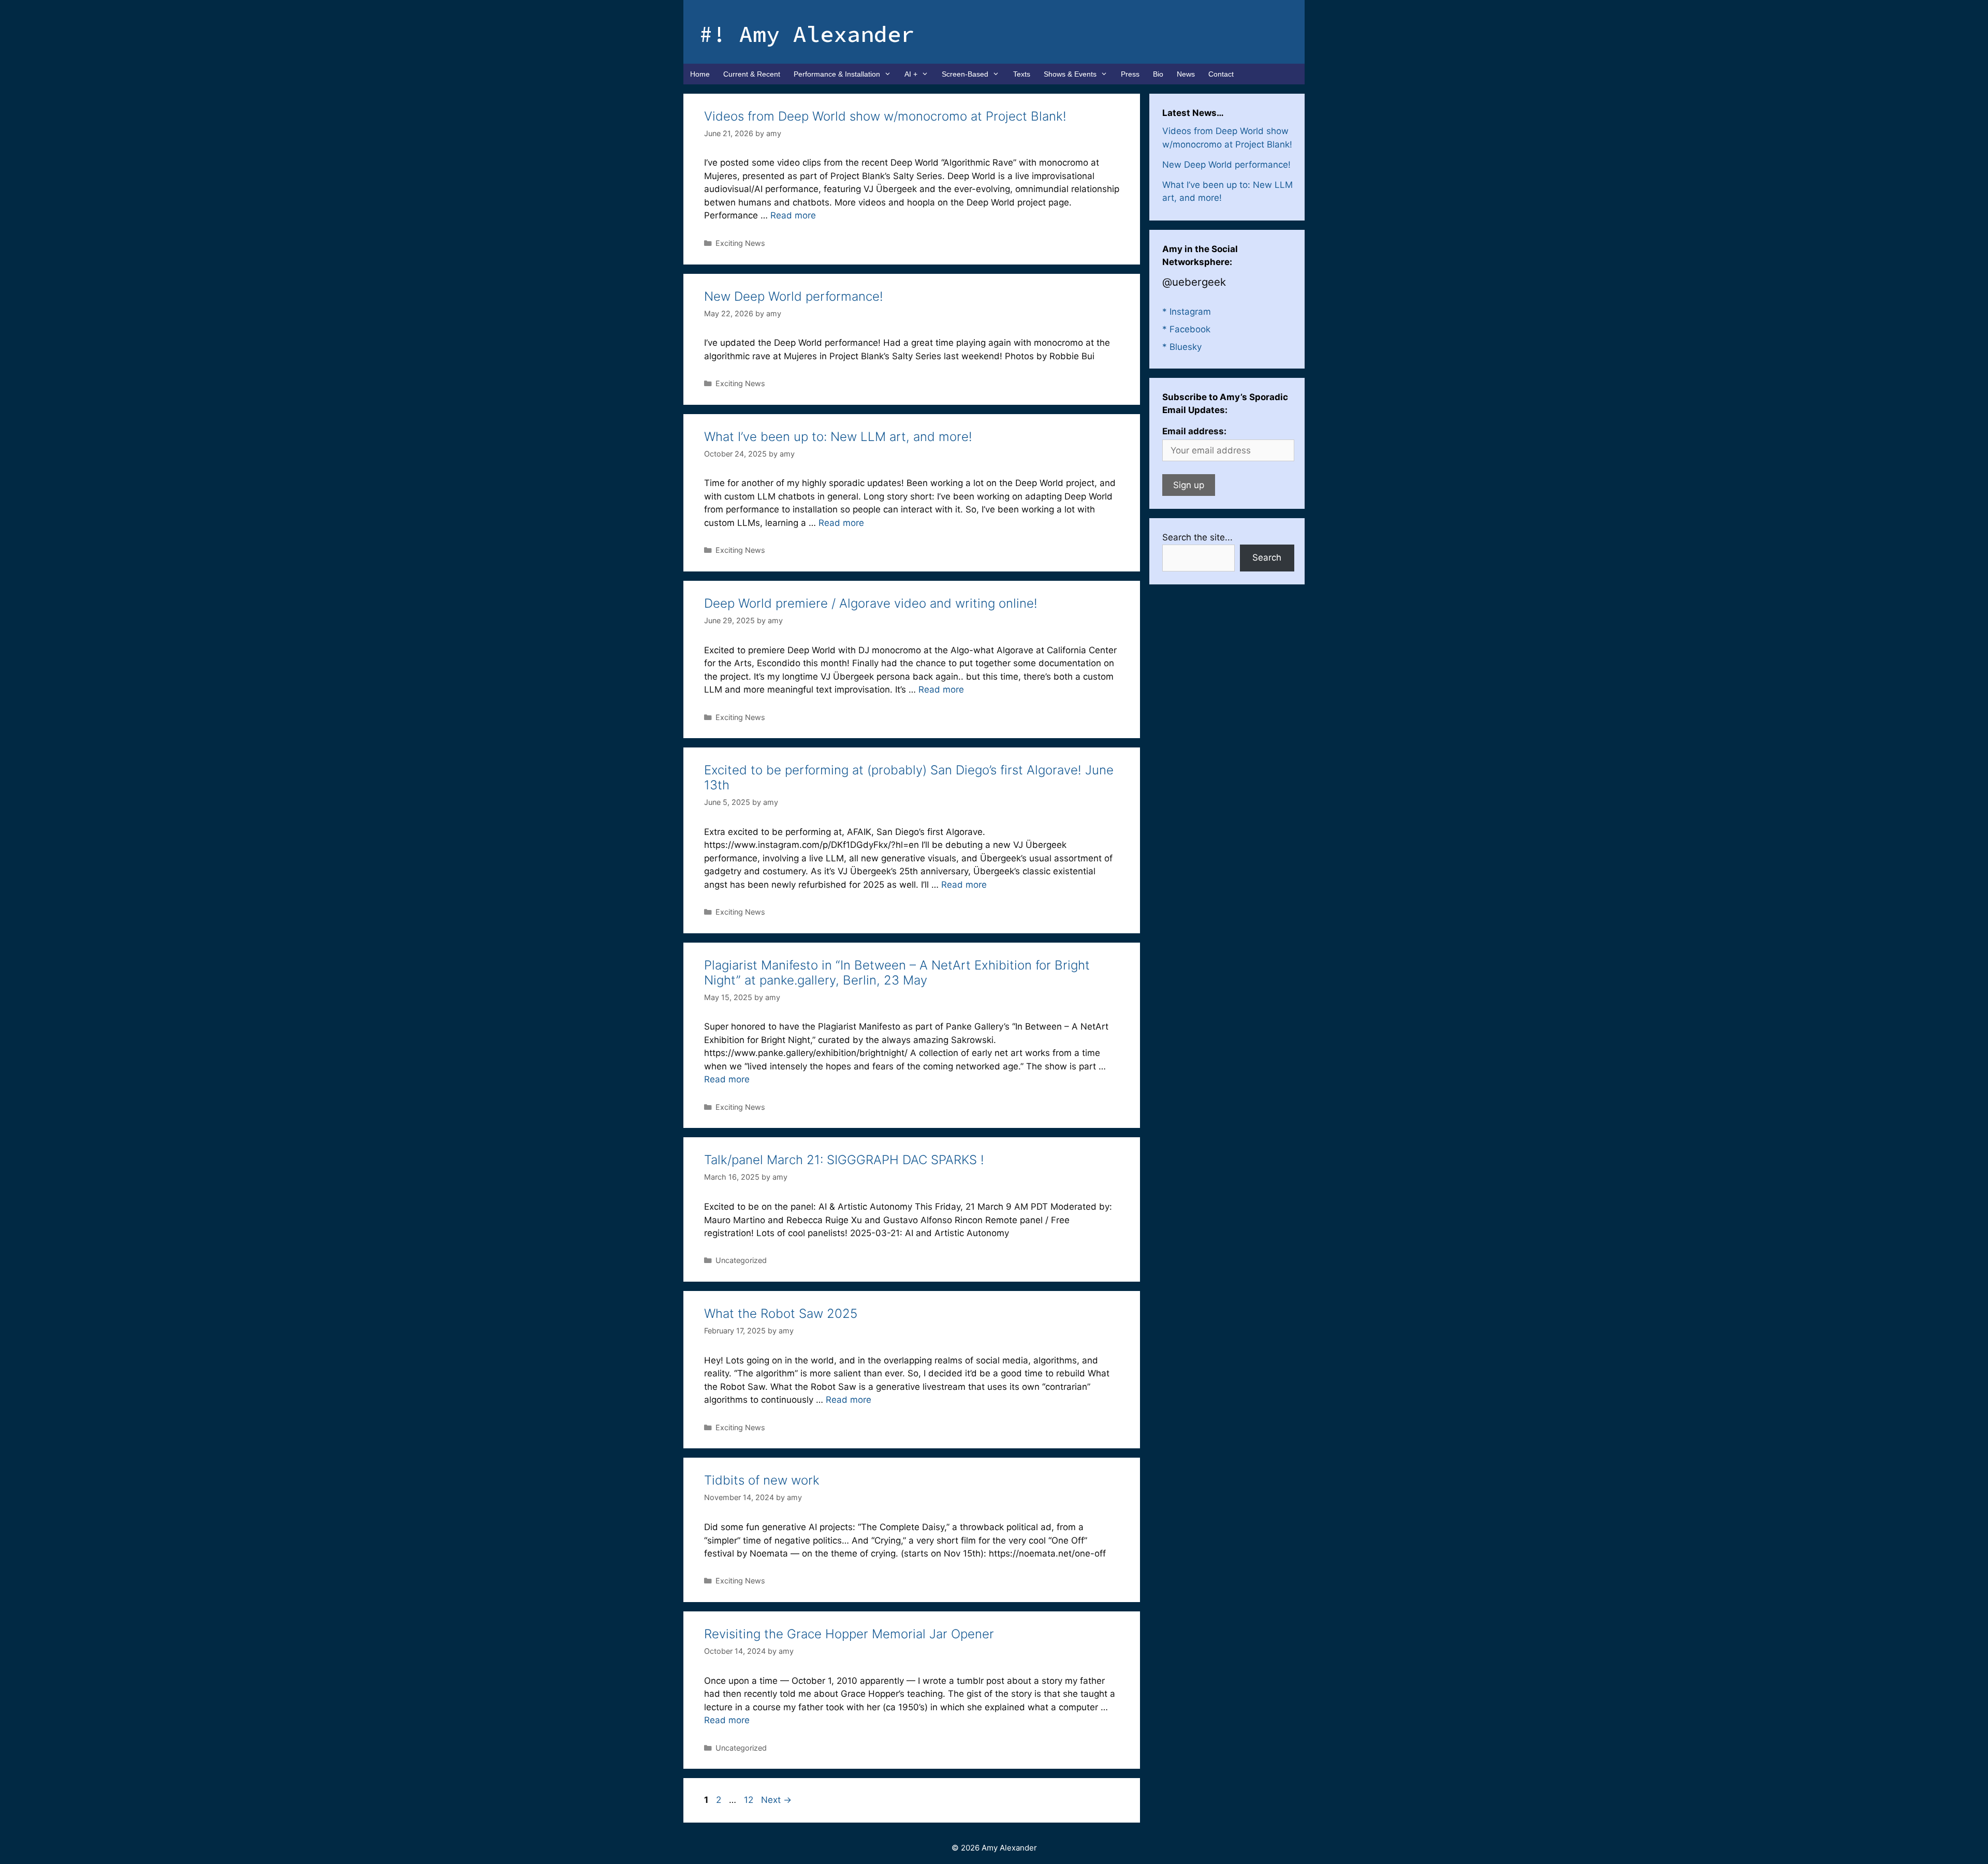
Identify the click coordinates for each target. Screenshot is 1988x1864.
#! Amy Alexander (807, 34)
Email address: (1194, 431)
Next (776, 1800)
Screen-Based (965, 74)
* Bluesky (1182, 347)
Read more (793, 215)
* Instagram (1187, 312)
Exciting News (740, 243)
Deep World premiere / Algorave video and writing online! (871, 603)
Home (700, 74)
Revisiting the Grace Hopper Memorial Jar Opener (849, 1634)
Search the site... (1197, 537)
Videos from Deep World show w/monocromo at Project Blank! (885, 116)
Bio (1158, 74)
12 (750, 1800)
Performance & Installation (837, 74)
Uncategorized (741, 1260)
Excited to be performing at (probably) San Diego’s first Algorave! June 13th (909, 777)
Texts (1022, 74)
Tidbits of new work (762, 1480)
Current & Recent (752, 74)
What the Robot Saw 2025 (781, 1313)
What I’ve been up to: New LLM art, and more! (838, 437)
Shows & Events (1070, 74)
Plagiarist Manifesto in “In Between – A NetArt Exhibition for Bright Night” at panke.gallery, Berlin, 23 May (897, 973)
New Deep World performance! (794, 296)
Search (1267, 557)
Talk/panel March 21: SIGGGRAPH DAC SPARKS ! (844, 1160)
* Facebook (1186, 329)
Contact (1221, 74)
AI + (911, 74)
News (1186, 74)
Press (1130, 74)
